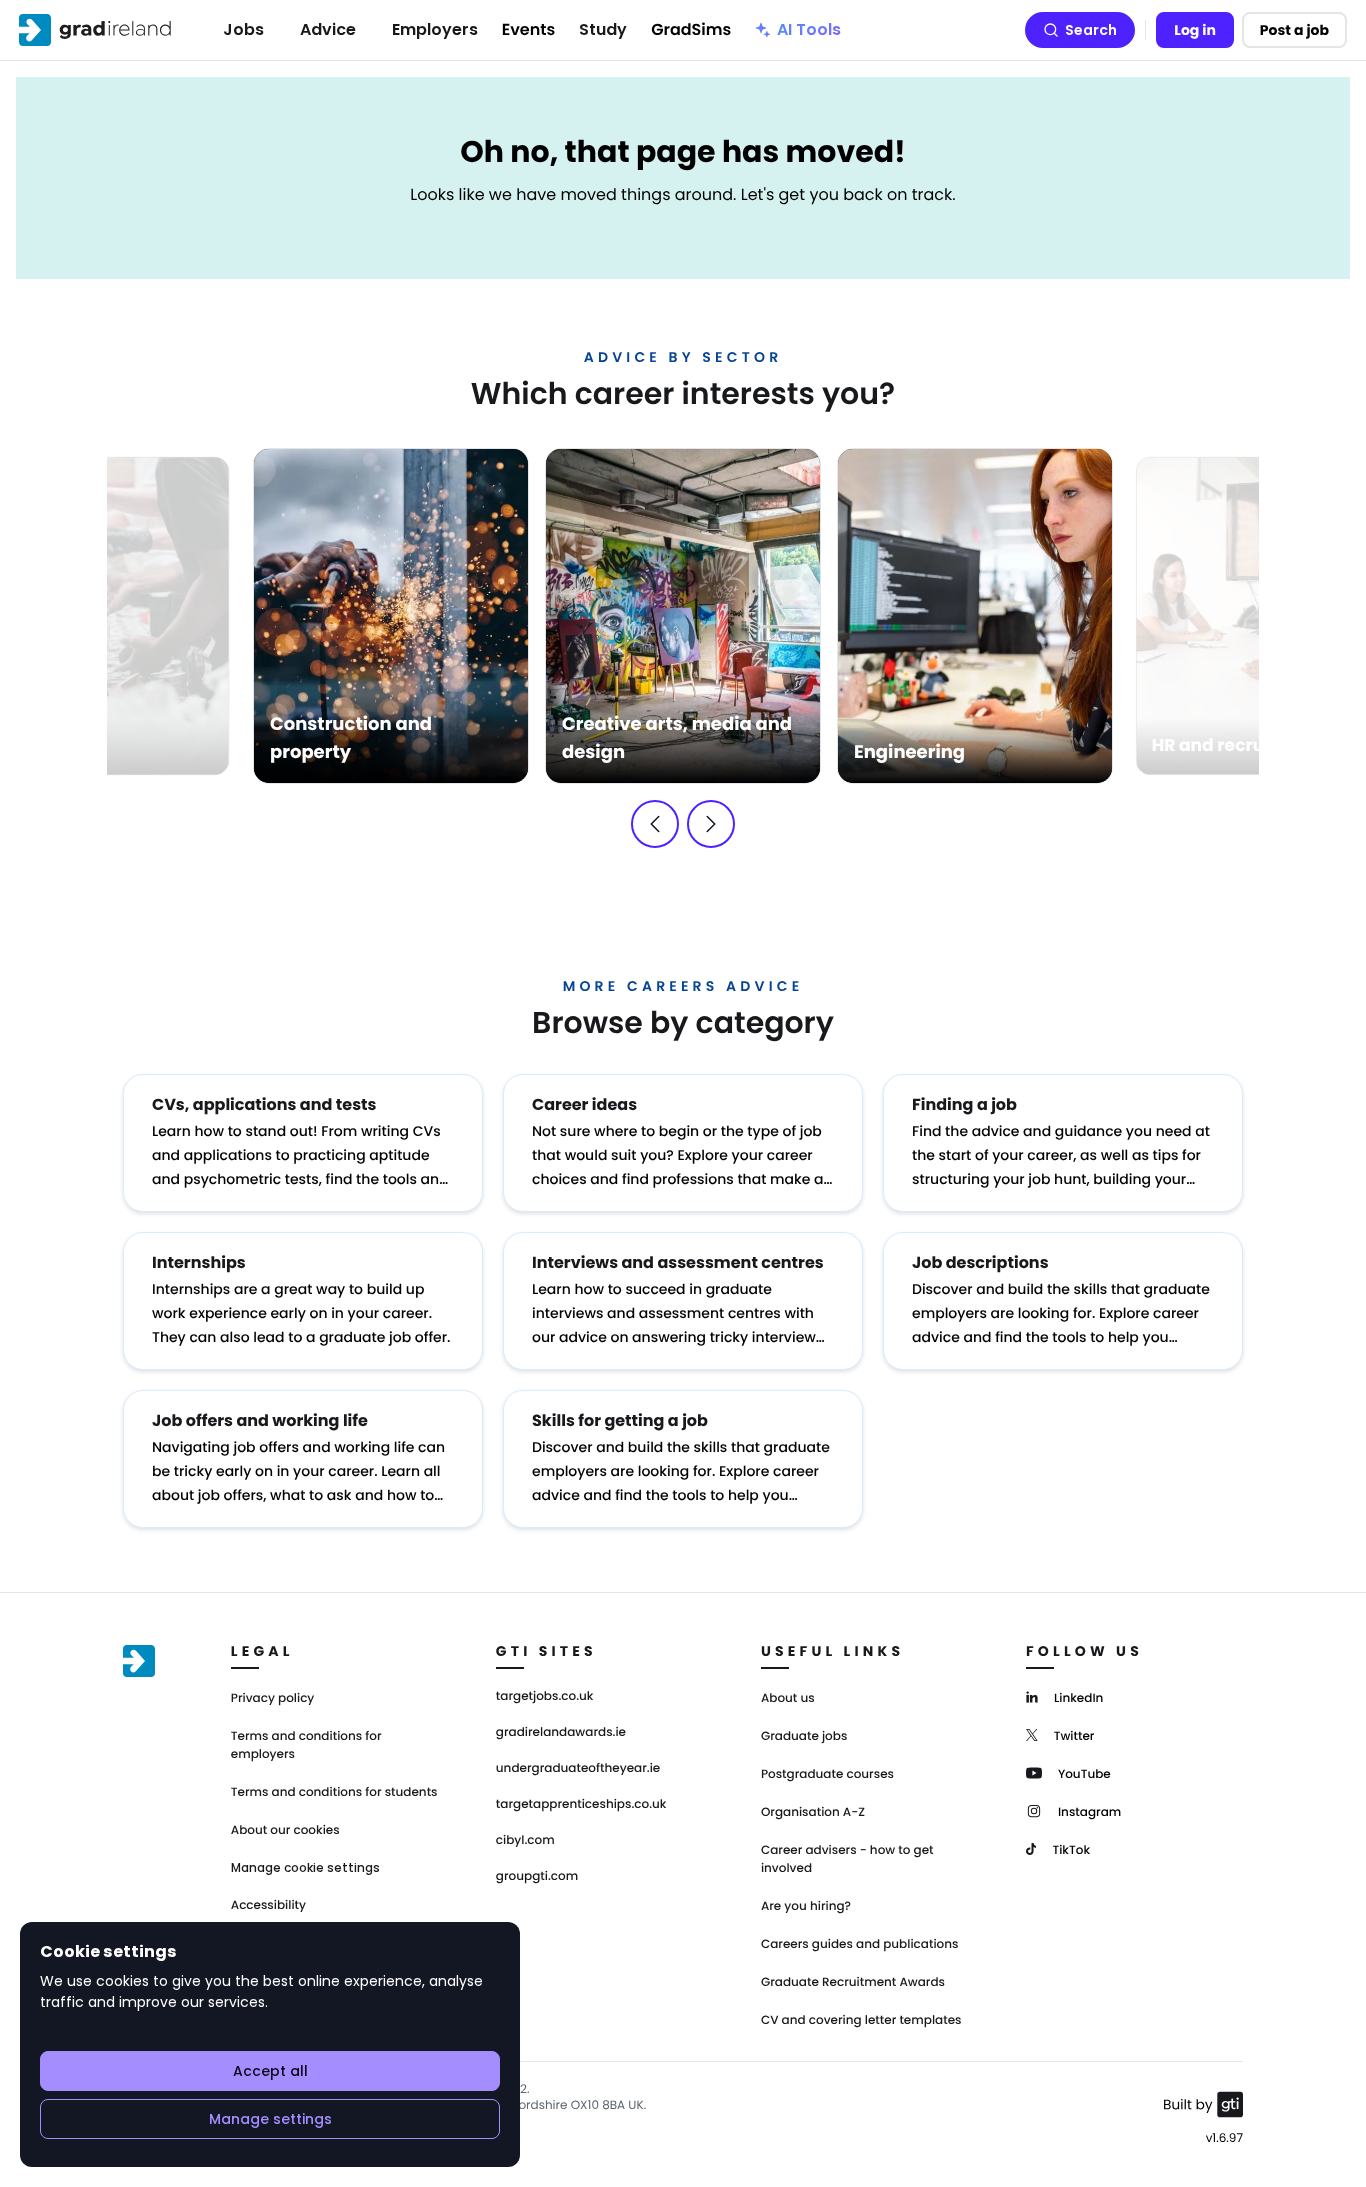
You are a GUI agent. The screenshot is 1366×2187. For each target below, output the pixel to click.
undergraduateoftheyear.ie (578, 1769)
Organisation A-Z (813, 1812)
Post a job (1294, 30)
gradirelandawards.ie (561, 1733)
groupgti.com (537, 1877)
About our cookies (285, 1830)
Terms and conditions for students (334, 1792)
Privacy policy (273, 1698)
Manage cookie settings (305, 1868)
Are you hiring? (806, 1906)
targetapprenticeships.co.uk (581, 1805)
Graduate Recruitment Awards (853, 1982)
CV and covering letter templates (861, 2020)
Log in (1195, 30)
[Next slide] (711, 824)
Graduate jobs (804, 1736)
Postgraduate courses (827, 1774)
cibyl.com (525, 1841)
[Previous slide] (655, 824)
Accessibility (268, 1905)
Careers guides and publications (860, 1944)
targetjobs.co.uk (545, 1697)
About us (788, 1698)
